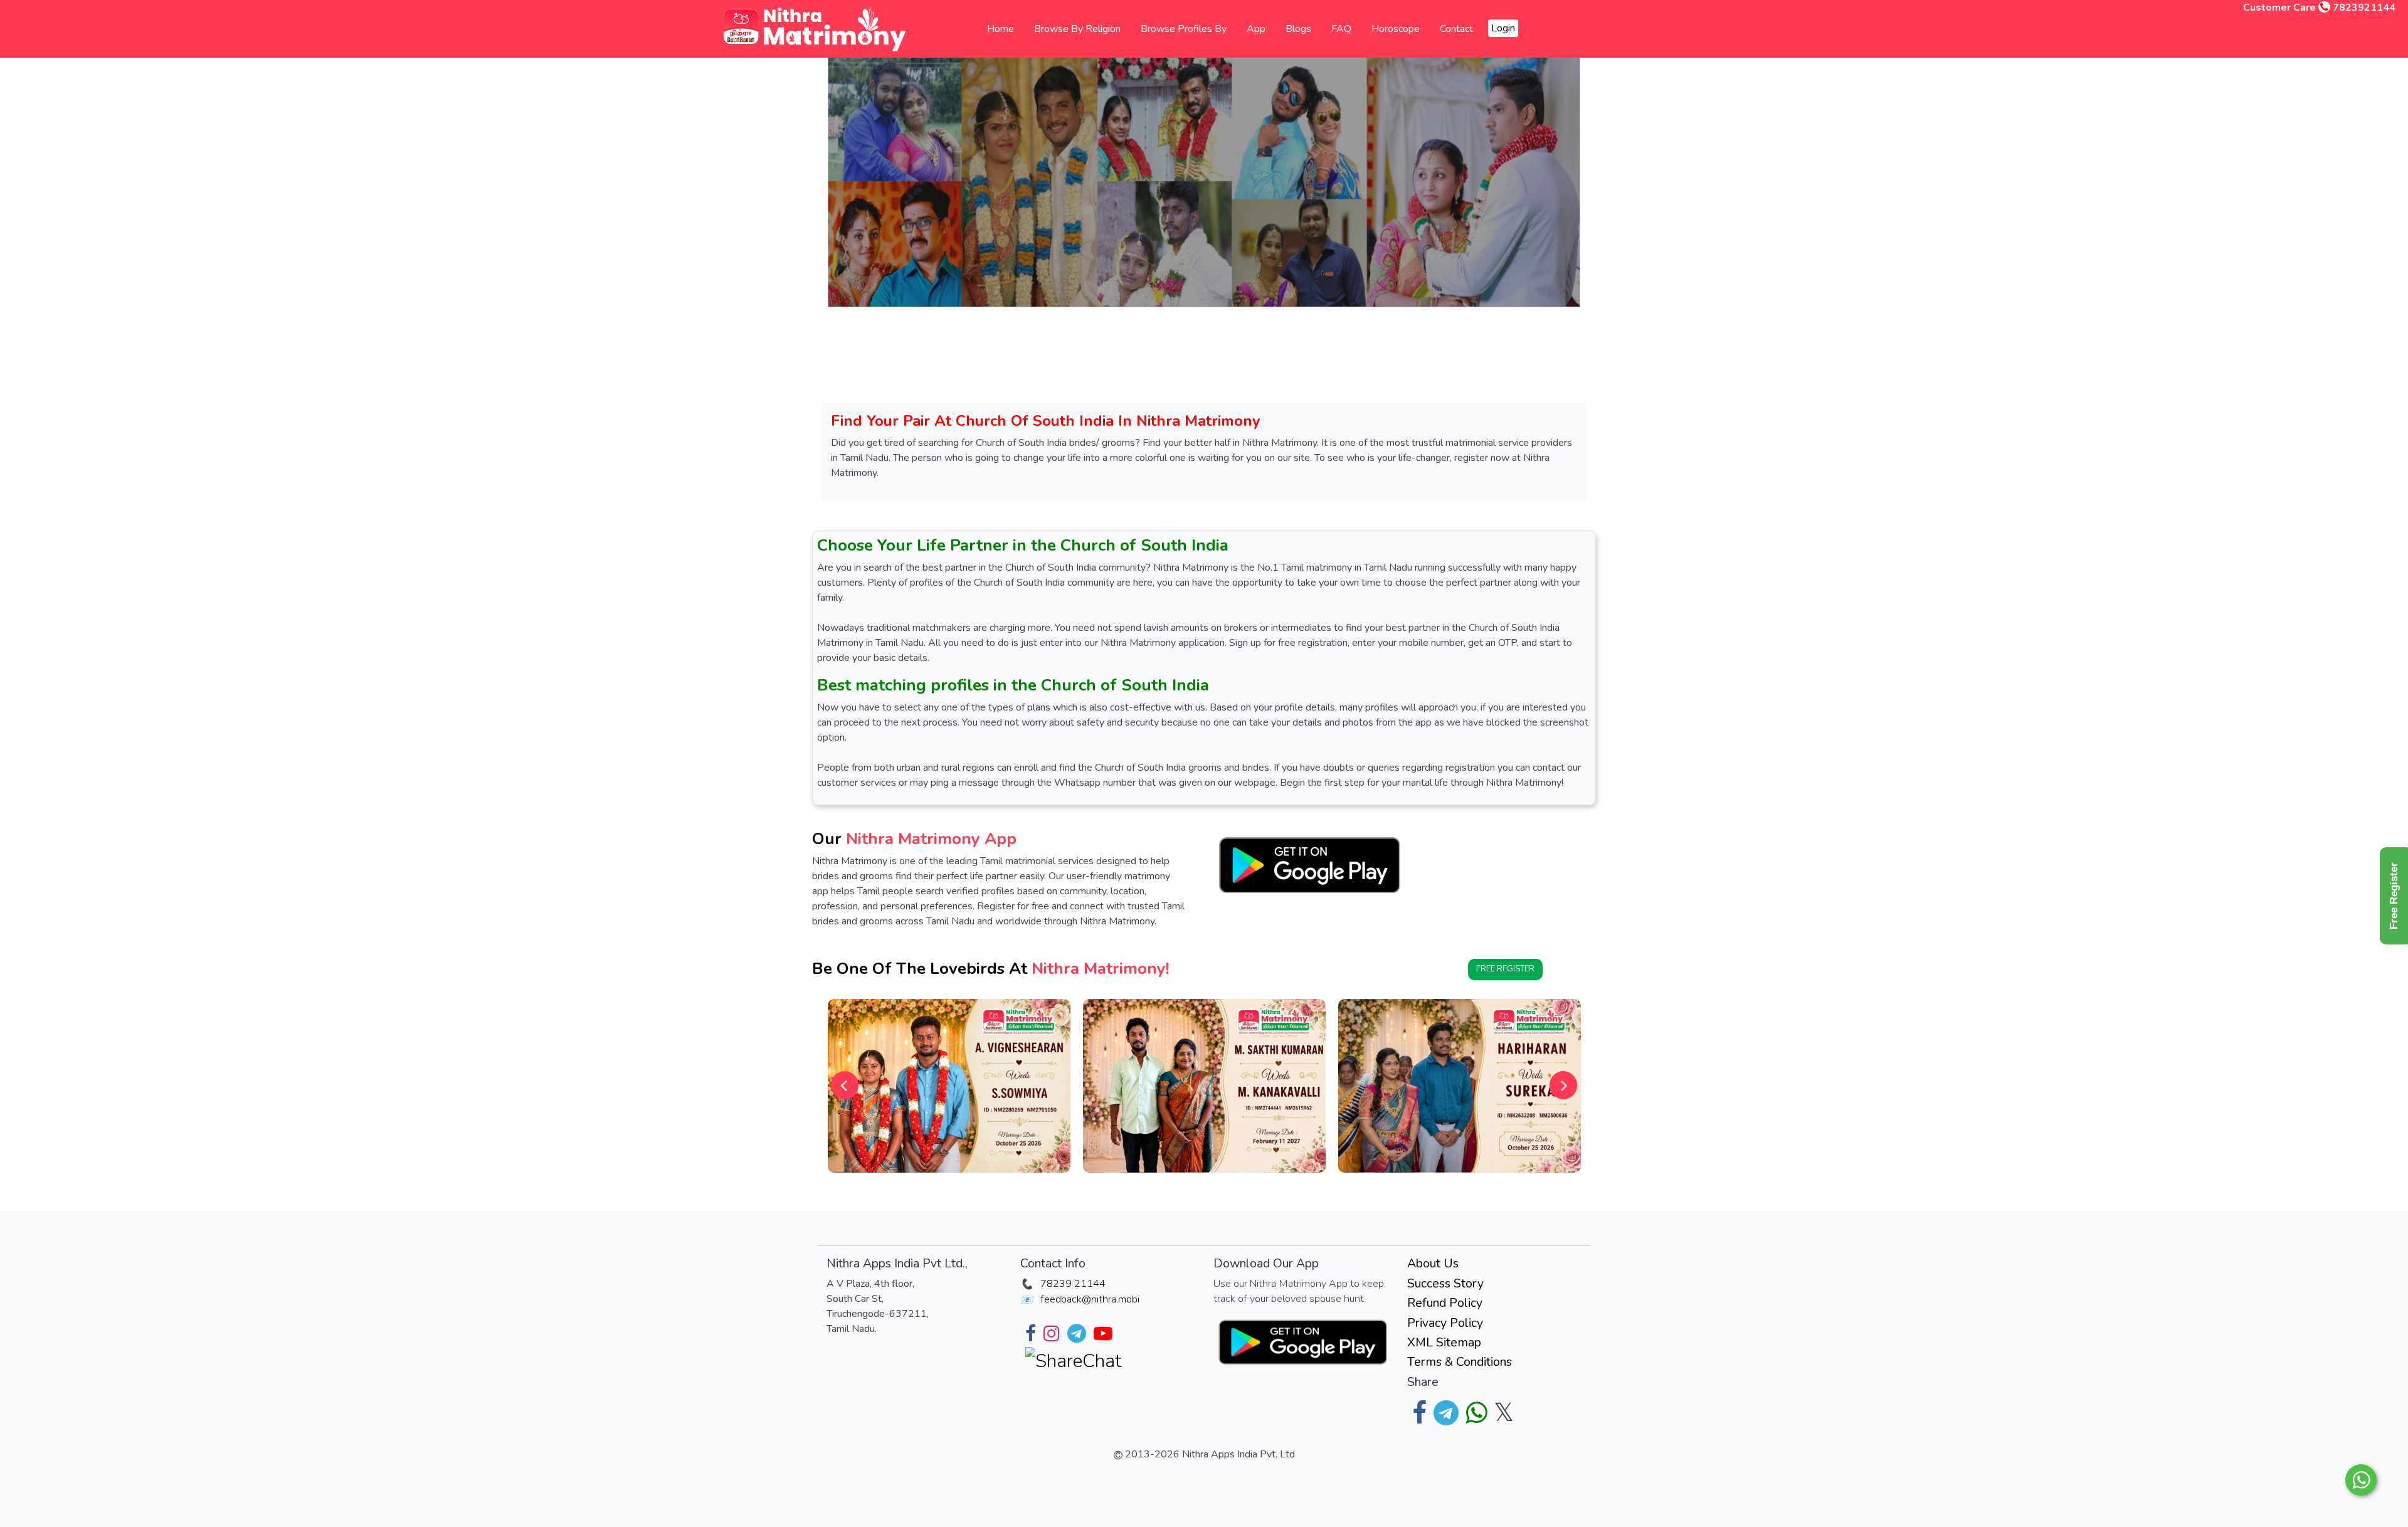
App (1256, 29)
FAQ (1341, 29)
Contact (1456, 29)
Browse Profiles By (1184, 29)
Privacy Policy (1445, 1323)
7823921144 (2364, 8)
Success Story (1445, 1283)
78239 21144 (1073, 1284)
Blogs (1298, 29)
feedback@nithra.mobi (1090, 1299)
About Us (1433, 1263)
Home (1001, 29)
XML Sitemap (1444, 1342)
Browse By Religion (1077, 29)
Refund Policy (1445, 1303)
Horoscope (1396, 29)
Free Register (1505, 969)
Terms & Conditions (1460, 1362)
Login (1503, 28)
